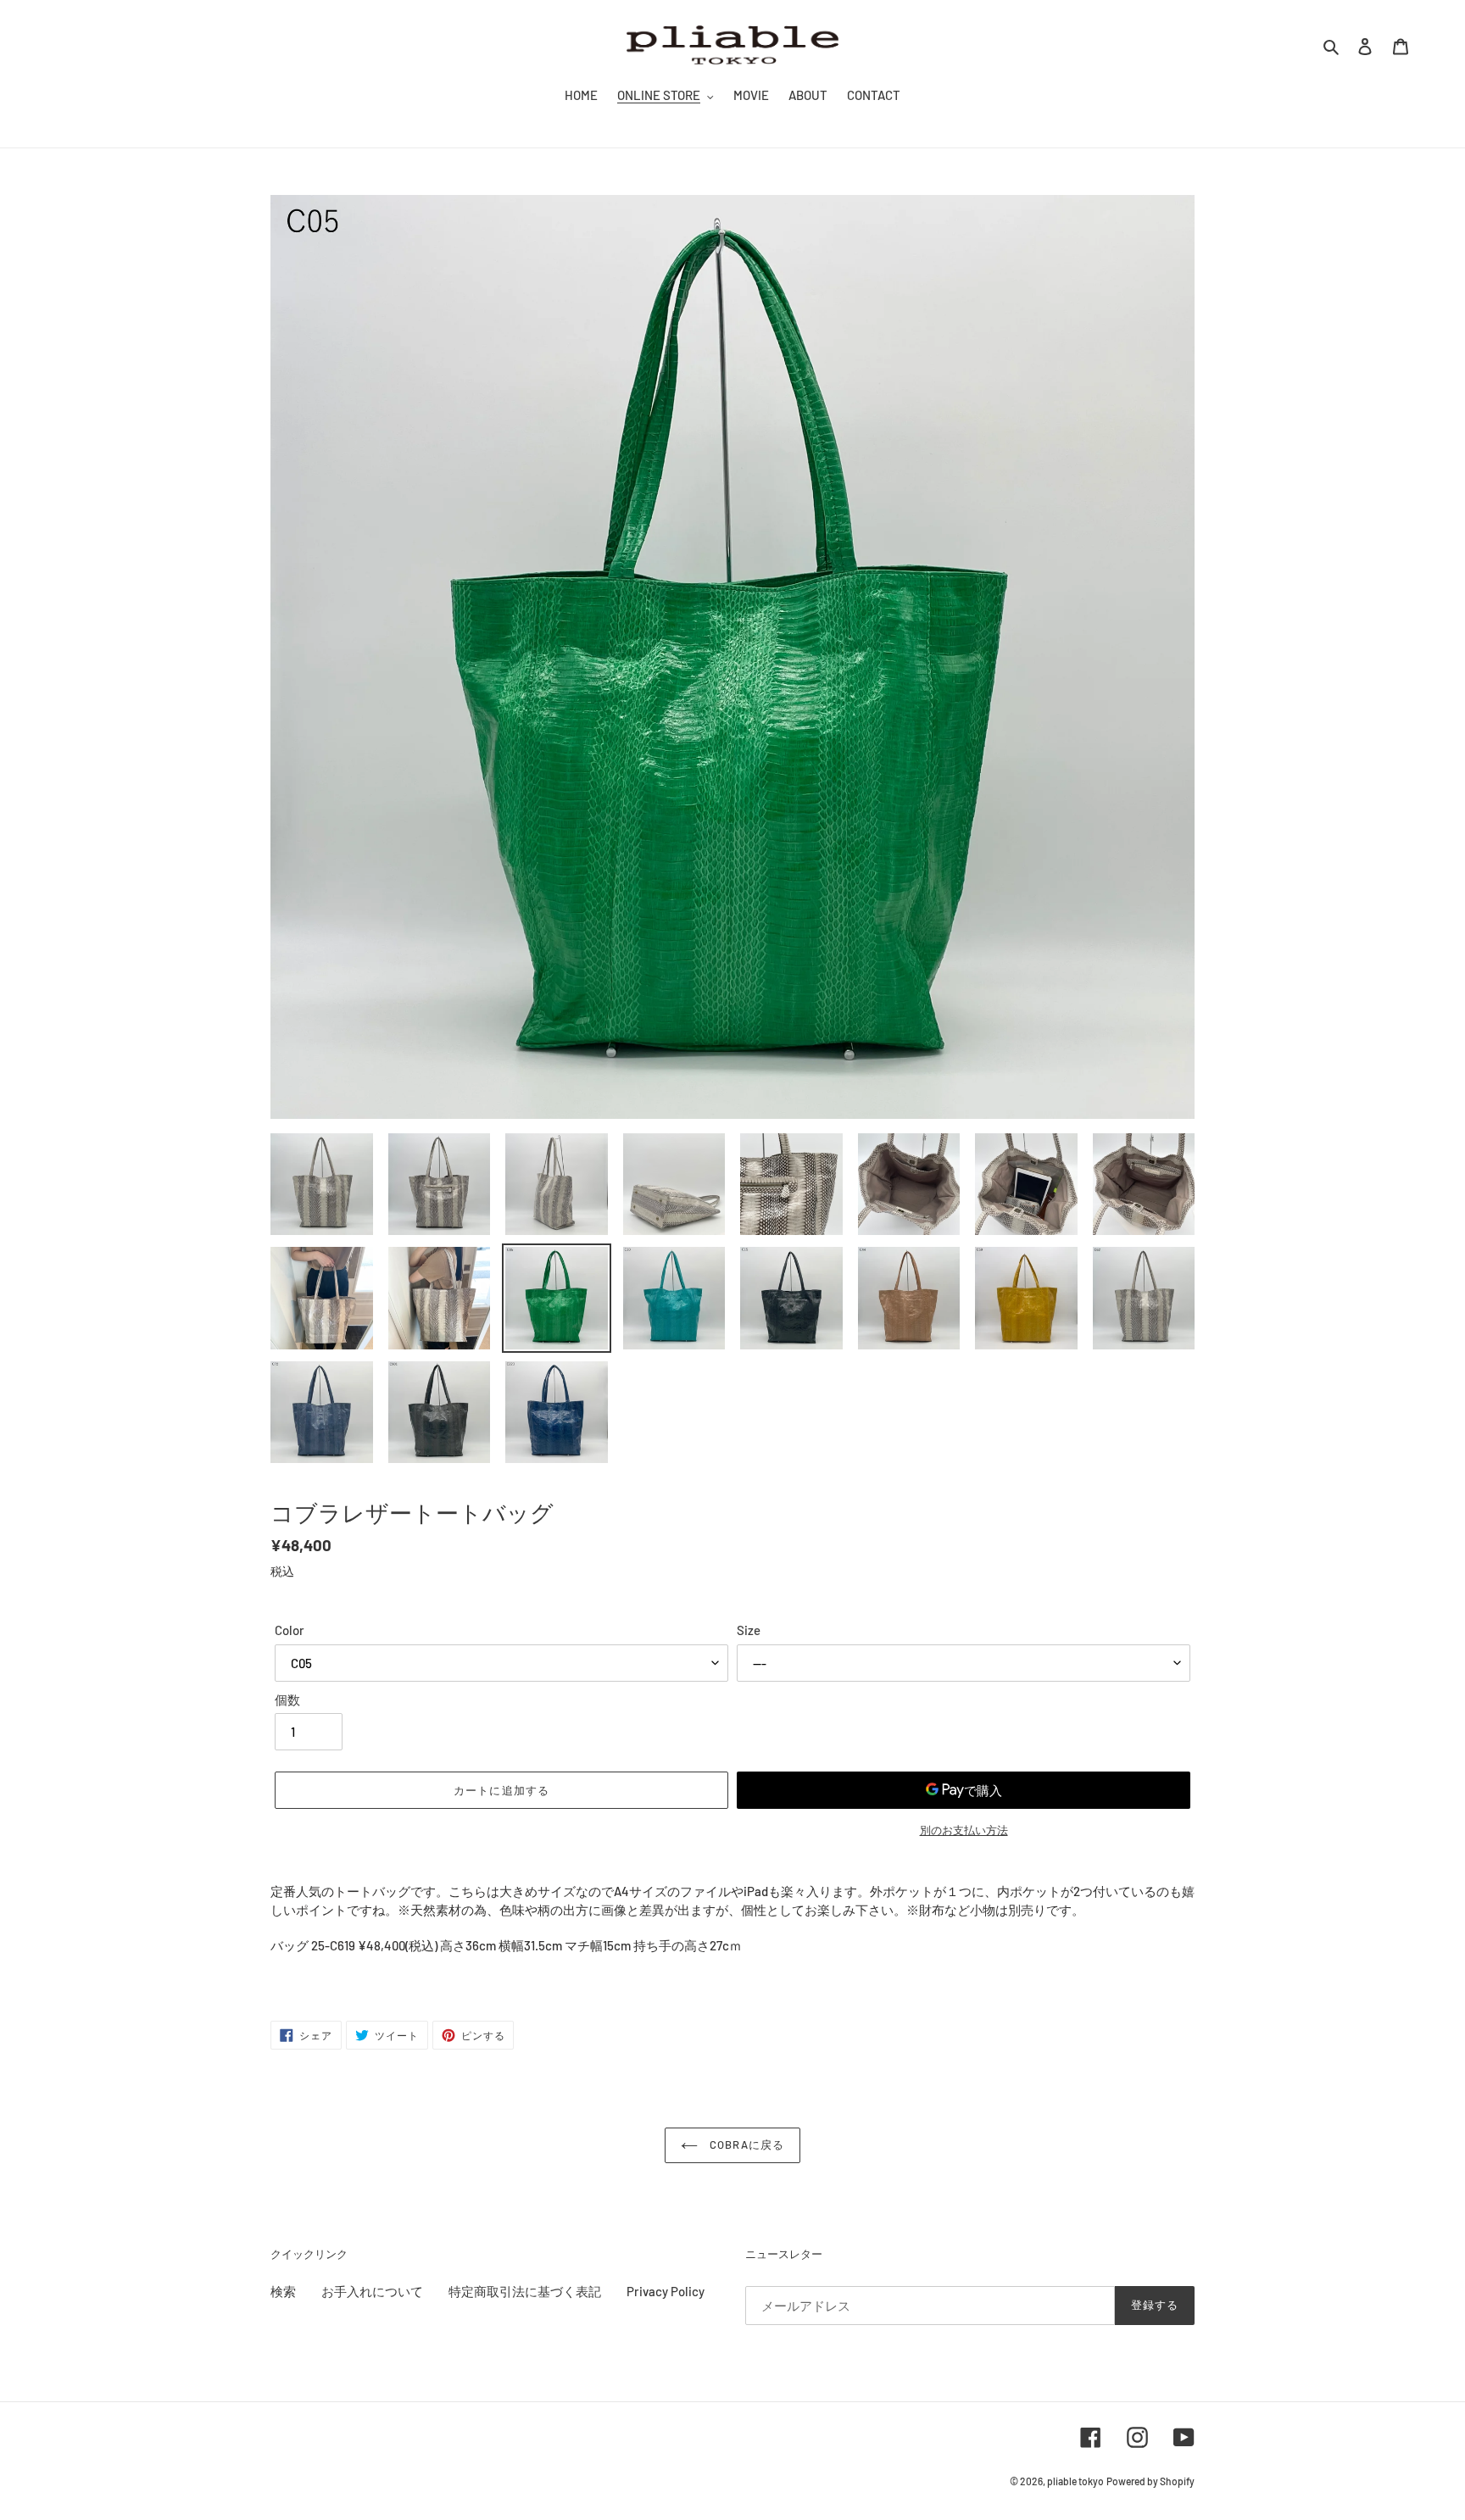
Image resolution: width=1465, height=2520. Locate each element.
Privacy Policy (666, 2291)
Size (749, 1630)
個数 (287, 1699)
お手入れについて (372, 2291)
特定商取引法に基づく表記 (525, 2291)
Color (290, 1630)
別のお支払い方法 (964, 1830)
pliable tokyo (1075, 2481)
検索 (283, 2291)
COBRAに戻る (745, 2145)
